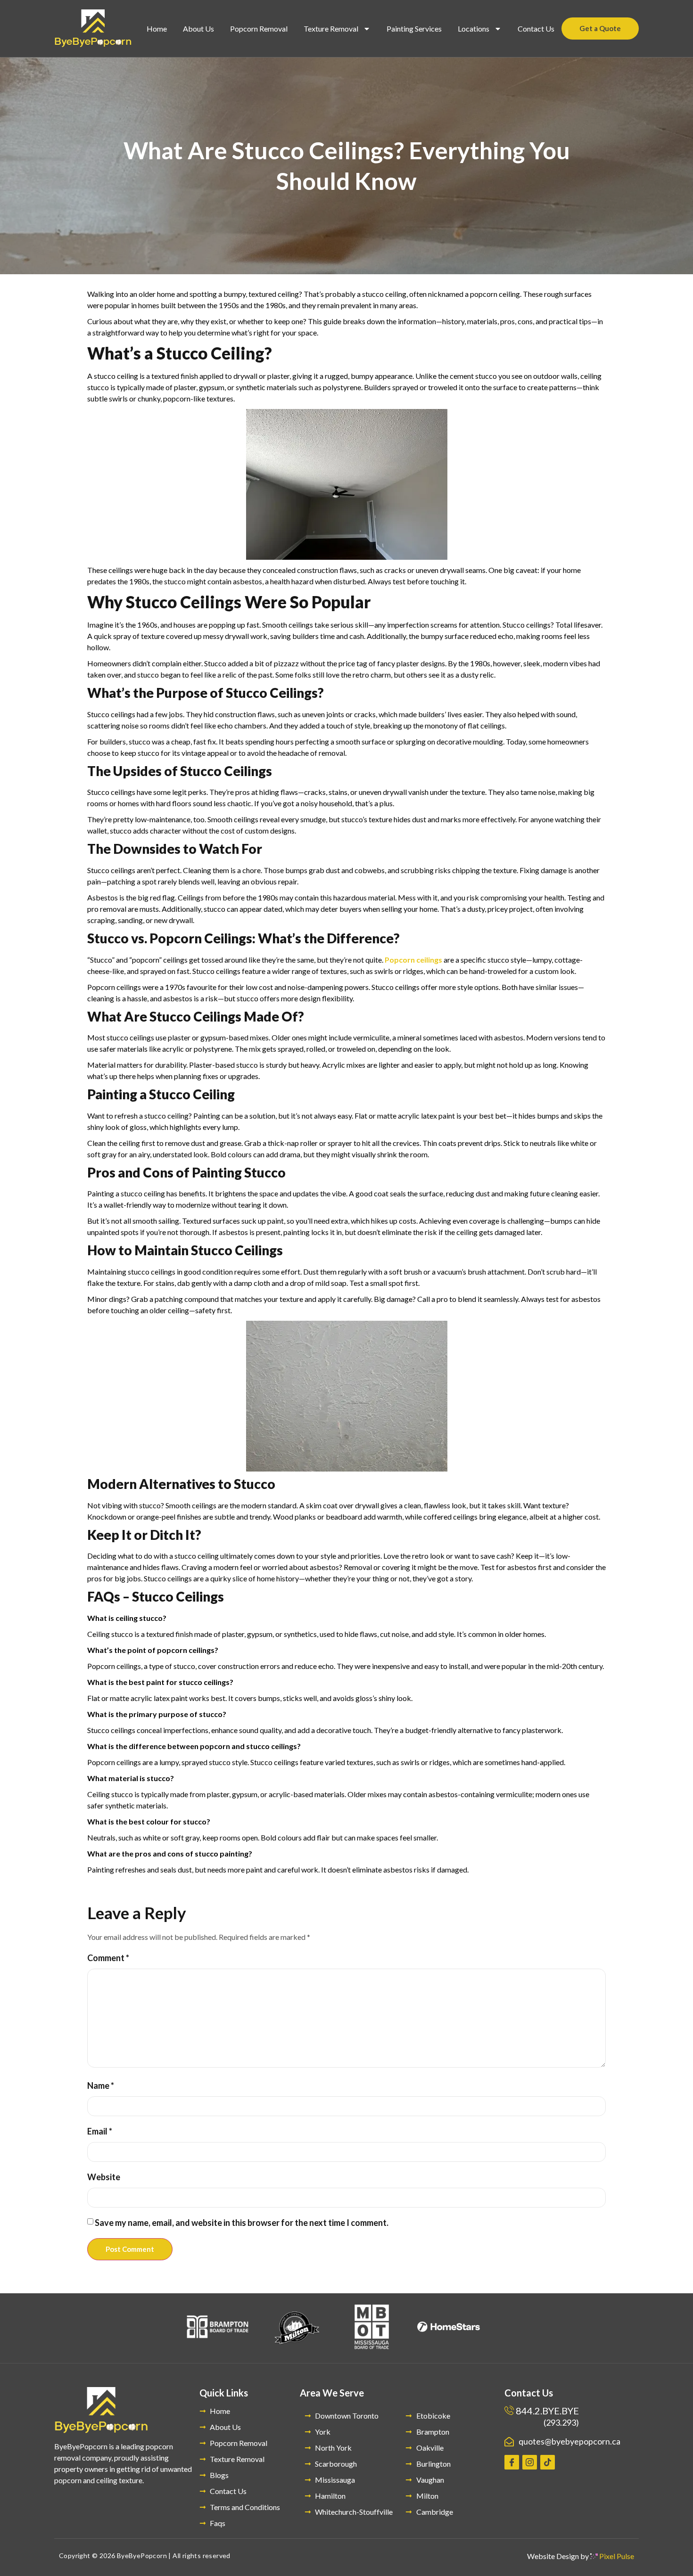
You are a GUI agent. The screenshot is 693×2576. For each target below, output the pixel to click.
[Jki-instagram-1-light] (530, 2462)
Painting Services (414, 29)
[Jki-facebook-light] (512, 2462)
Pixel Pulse (616, 2556)
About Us (198, 29)
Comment (108, 1958)
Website (104, 2177)
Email (100, 2131)
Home (157, 29)
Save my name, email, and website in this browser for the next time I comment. (242, 2223)
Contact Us (536, 29)
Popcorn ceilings (413, 960)
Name (101, 2085)
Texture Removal (331, 29)
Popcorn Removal (259, 29)
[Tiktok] (548, 2462)
